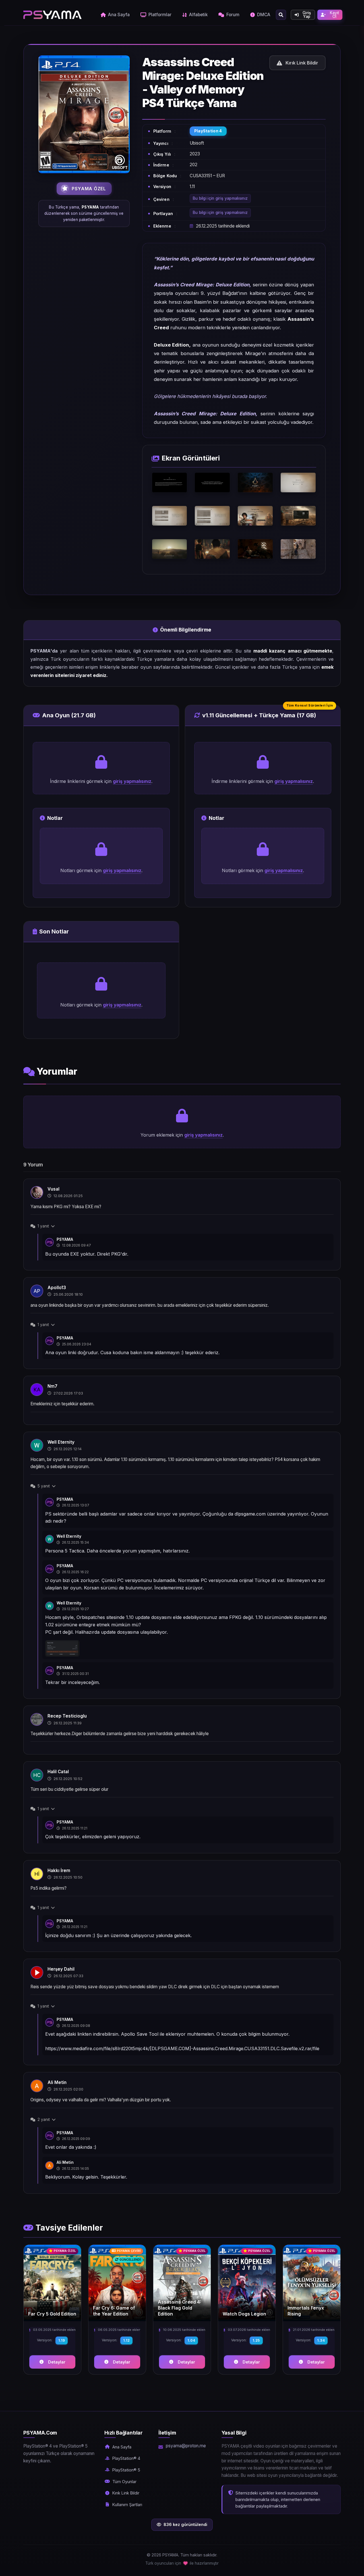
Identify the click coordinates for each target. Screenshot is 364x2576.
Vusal (53, 1189)
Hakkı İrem (59, 1870)
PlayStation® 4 (126, 2458)
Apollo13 (57, 1288)
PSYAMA (65, 1239)
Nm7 (52, 1386)
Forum (233, 15)
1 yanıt (43, 1226)
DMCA (264, 15)
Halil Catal (58, 1772)
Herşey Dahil (61, 1969)
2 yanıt (44, 2119)
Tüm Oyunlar (124, 2482)
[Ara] (281, 15)
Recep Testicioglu (67, 1716)
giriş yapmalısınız (132, 781)
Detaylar (57, 2362)
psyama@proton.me (186, 2446)
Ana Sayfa (119, 15)
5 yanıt (44, 1486)
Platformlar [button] (160, 15)
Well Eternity (61, 1442)
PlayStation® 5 (126, 2470)
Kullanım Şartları (127, 2505)
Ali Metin (57, 2082)
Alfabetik (198, 15)
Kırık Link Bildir (126, 2493)
